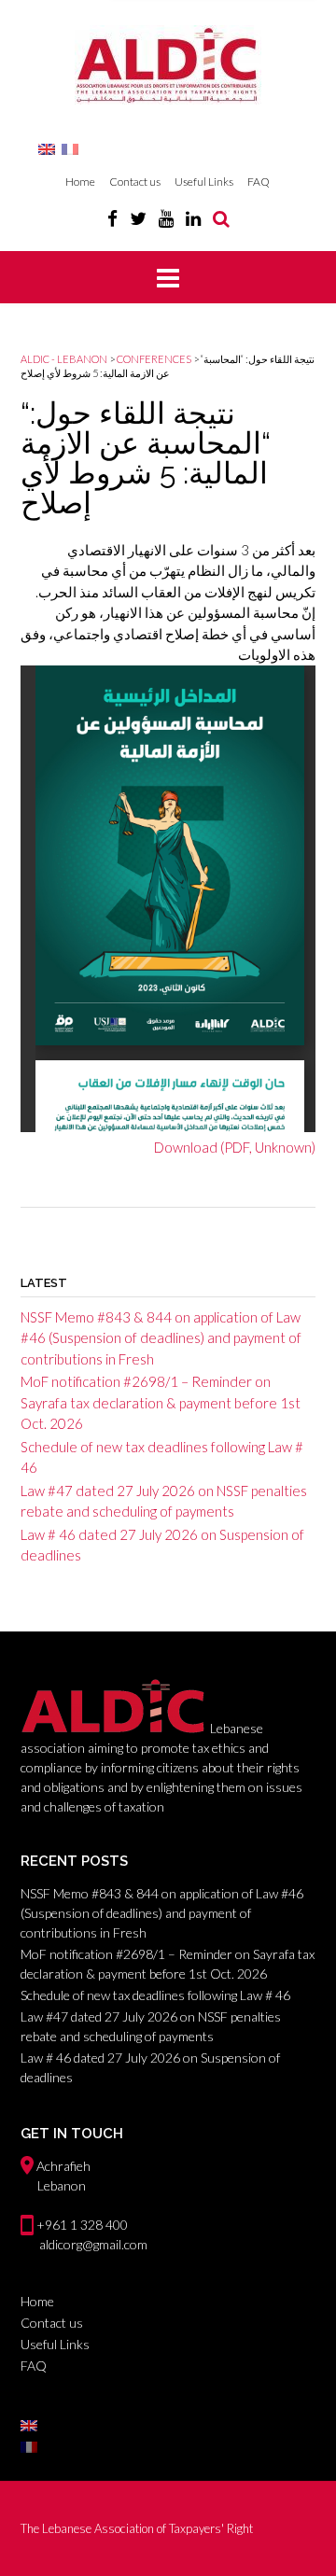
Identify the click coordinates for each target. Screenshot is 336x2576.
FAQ (259, 182)
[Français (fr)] (70, 148)
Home (80, 182)
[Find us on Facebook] (112, 218)
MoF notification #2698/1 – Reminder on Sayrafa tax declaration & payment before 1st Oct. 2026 (161, 1402)
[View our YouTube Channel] (166, 218)
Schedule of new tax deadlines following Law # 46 (155, 1995)
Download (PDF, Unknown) (235, 1147)
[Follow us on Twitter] (138, 218)
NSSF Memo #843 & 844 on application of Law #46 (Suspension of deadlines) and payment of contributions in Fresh (161, 1338)
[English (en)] (47, 148)
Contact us (135, 182)
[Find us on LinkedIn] (193, 218)
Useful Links (204, 182)
